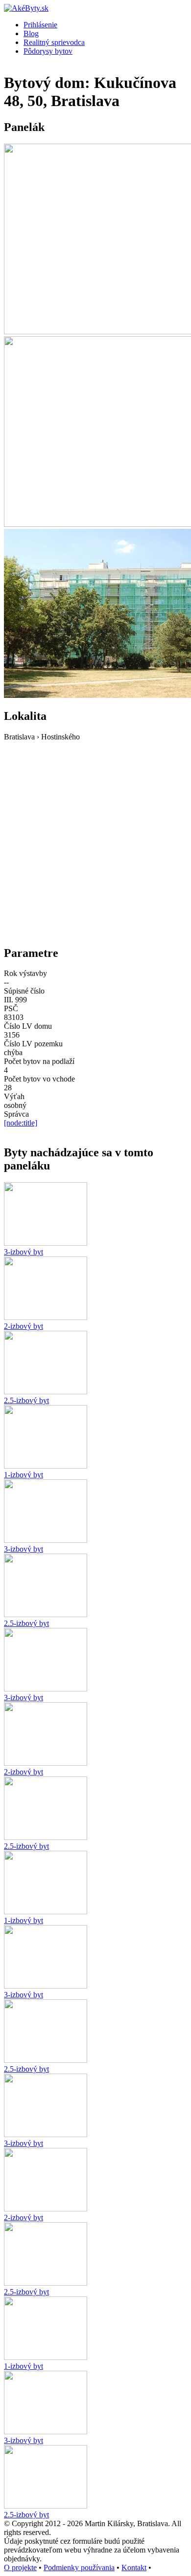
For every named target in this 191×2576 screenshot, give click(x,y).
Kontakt (134, 2567)
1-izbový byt (24, 1475)
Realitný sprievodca (54, 42)
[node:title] (21, 1123)
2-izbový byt (24, 1326)
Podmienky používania (79, 2567)
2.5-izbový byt (26, 1400)
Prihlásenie (40, 25)
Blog (31, 33)
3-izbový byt (24, 1252)
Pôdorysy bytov (48, 51)
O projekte (20, 2567)
